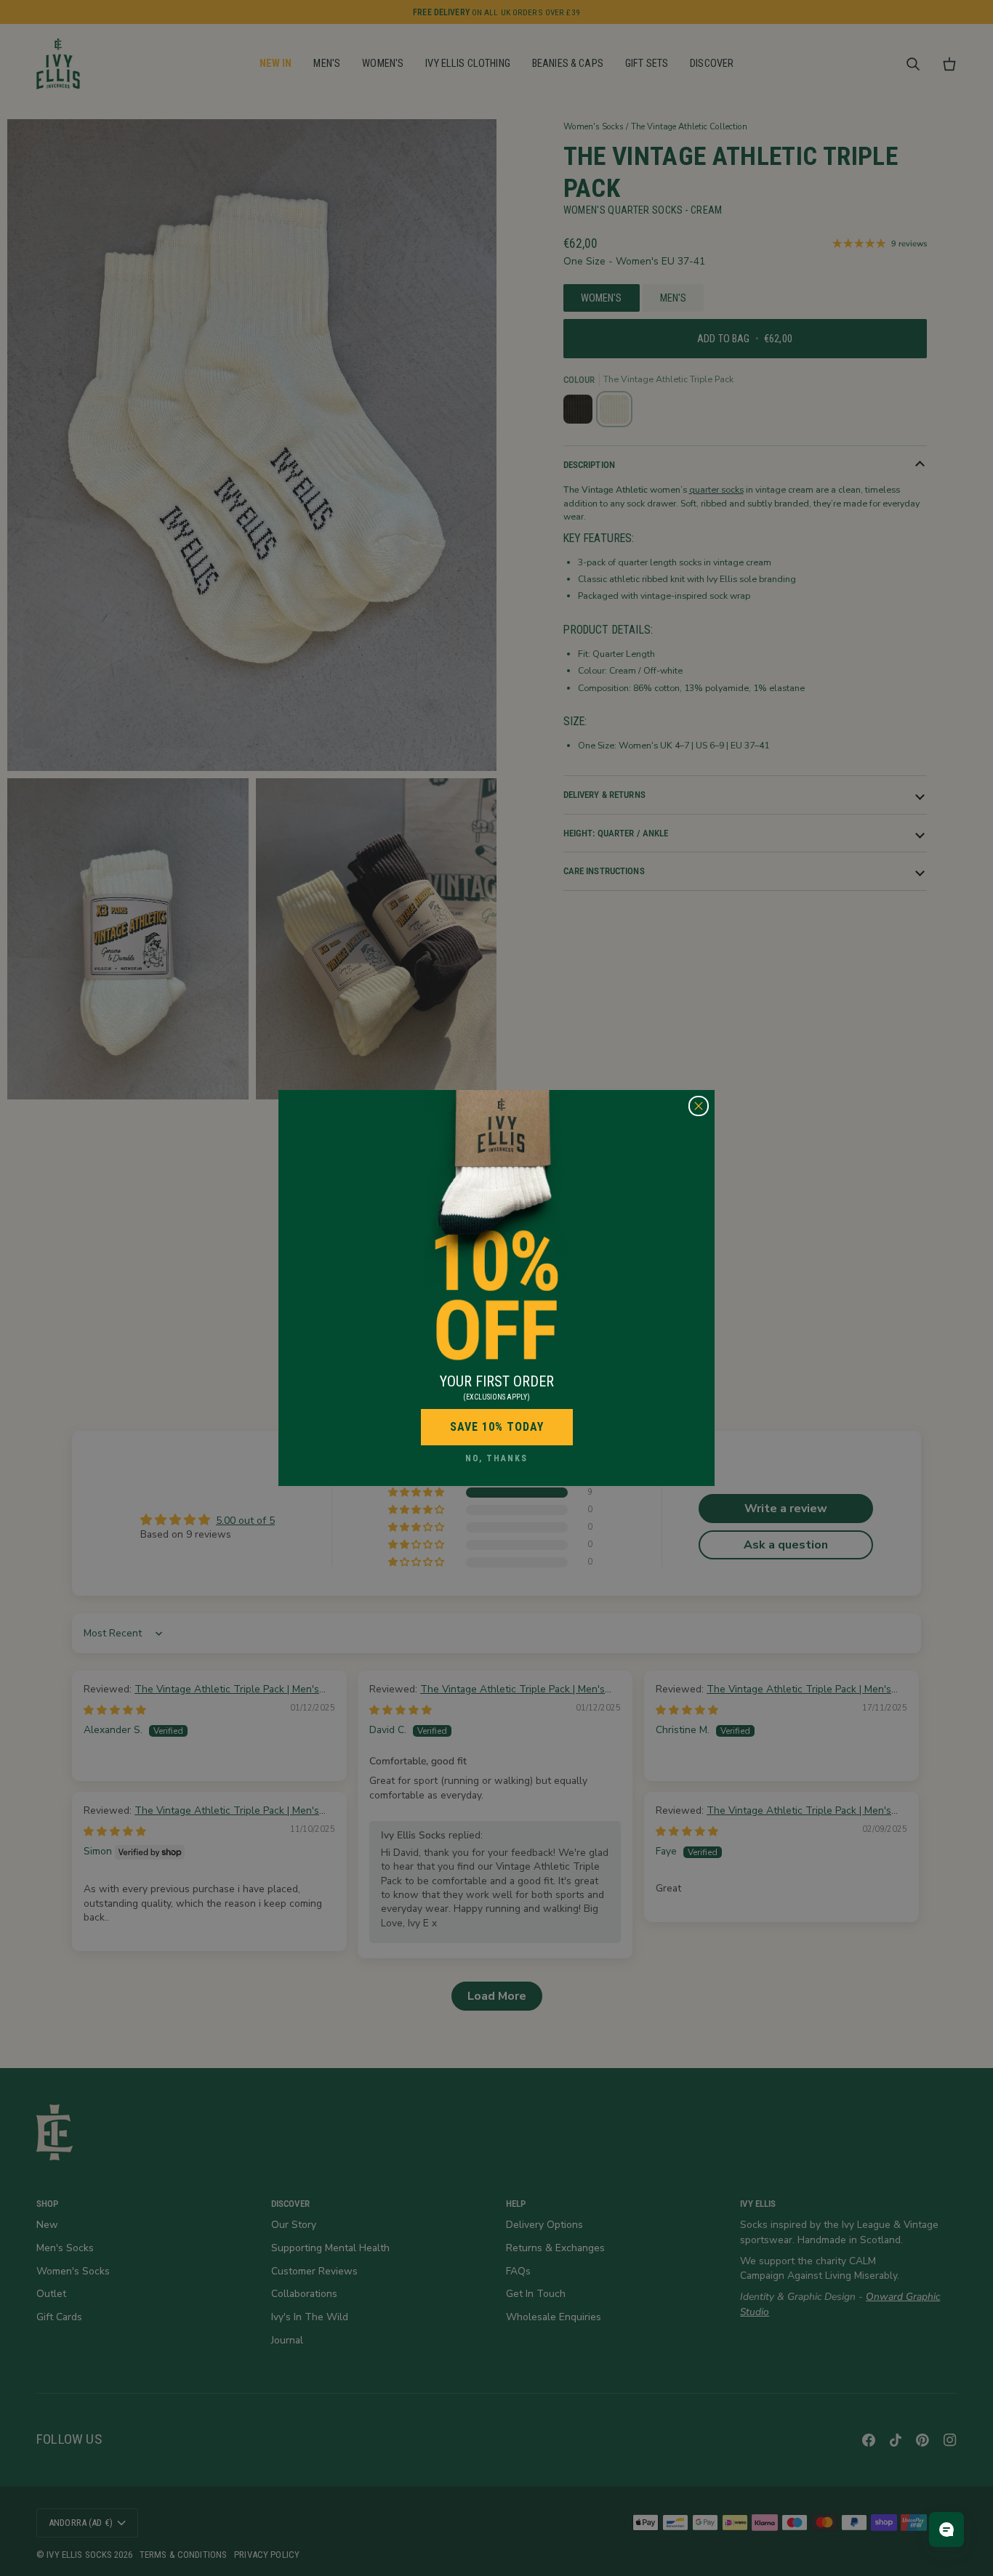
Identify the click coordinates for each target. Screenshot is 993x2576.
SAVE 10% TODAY (497, 1427)
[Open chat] (946, 2529)
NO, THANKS (496, 1458)
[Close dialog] (699, 1106)
